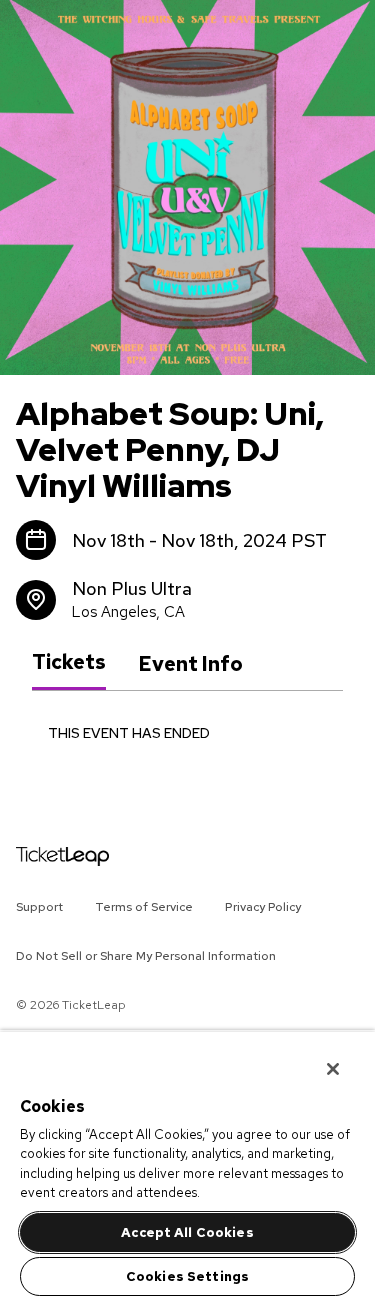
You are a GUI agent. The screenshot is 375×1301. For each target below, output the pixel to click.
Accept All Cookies (187, 1232)
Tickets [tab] (69, 663)
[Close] (319, 1056)
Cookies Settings (187, 1276)
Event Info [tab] (190, 664)
